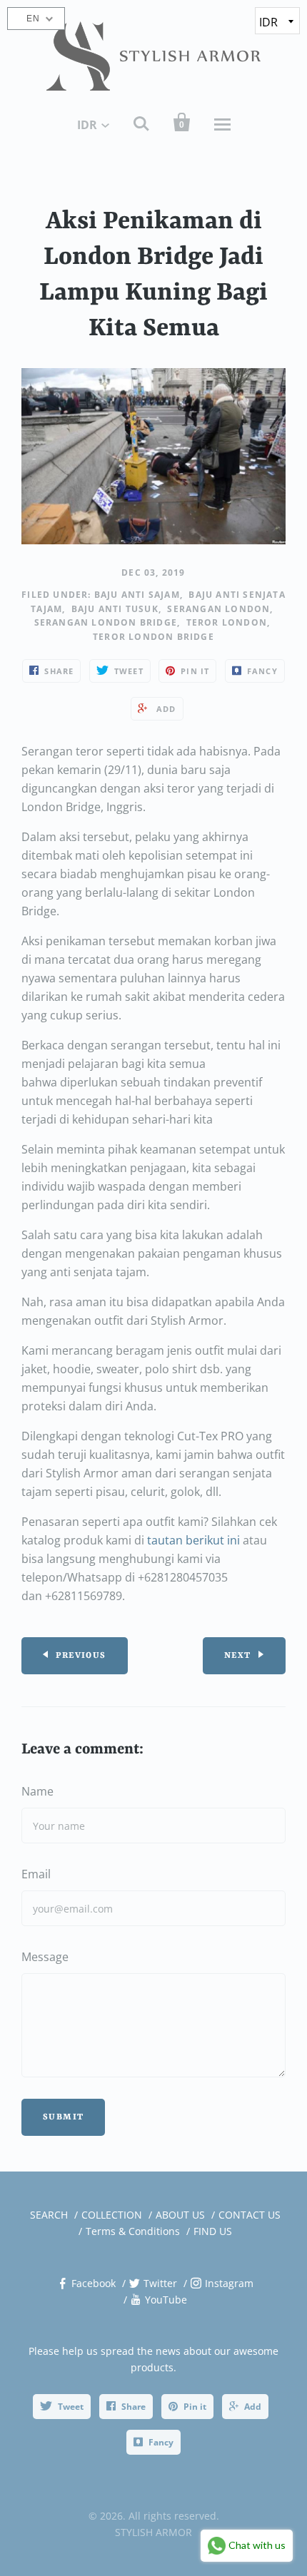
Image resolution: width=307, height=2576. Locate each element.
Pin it (195, 2407)
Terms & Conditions (133, 2231)
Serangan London (218, 609)
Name (37, 1791)
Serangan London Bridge (106, 622)
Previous (81, 1656)
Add (253, 2407)
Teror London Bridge (153, 637)
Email (36, 1874)
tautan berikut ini (193, 1540)
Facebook (94, 2283)
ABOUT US (180, 2215)
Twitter (160, 2283)
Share (134, 2407)
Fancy (161, 2442)
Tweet (71, 2407)
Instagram (229, 2283)
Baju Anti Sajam (137, 595)
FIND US (213, 2231)
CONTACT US (250, 2215)
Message (45, 1957)
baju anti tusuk (115, 609)
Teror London (227, 622)
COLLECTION (112, 2215)
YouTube (166, 2300)
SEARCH (49, 2215)
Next (238, 1656)
